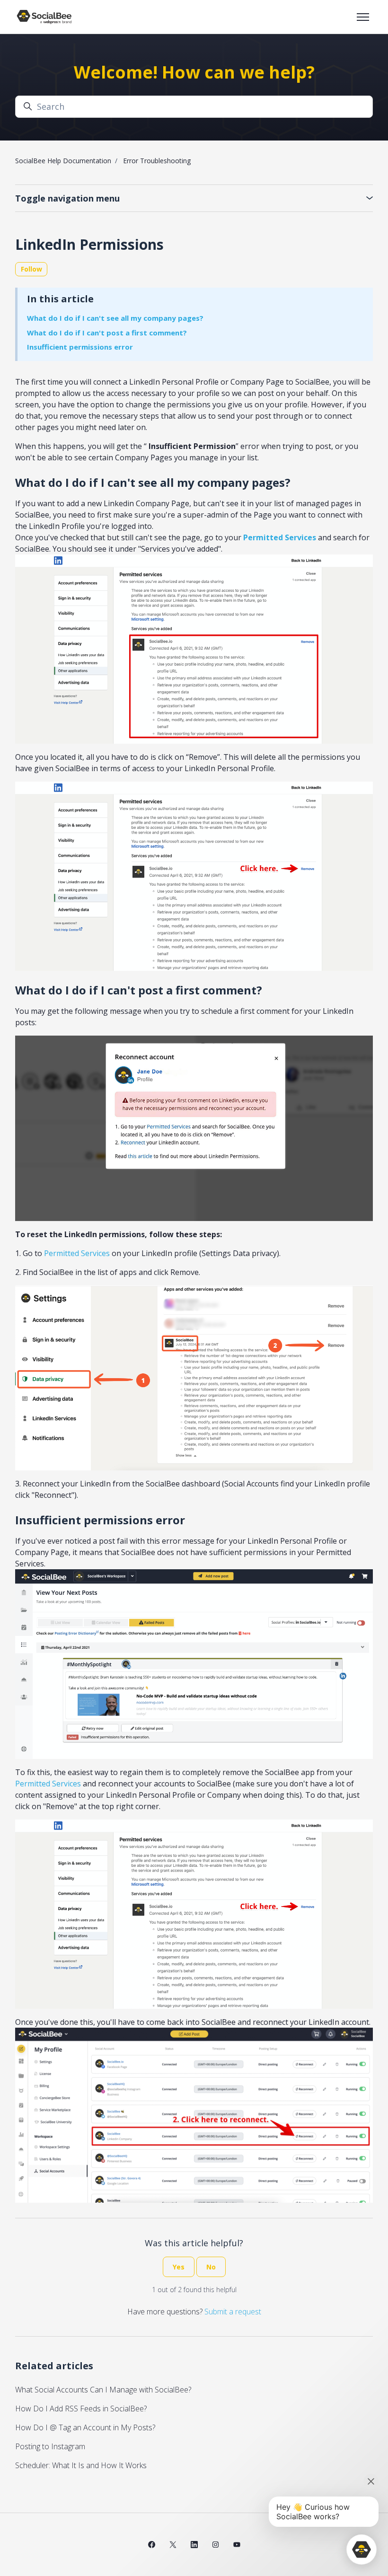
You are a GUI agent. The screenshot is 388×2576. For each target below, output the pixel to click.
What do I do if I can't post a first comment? (107, 333)
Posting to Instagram (50, 2446)
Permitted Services (77, 1253)
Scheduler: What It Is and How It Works (81, 2465)
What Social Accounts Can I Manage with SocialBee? (103, 2390)
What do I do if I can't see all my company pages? (115, 318)
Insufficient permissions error (80, 347)
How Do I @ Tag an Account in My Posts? (85, 2427)
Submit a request (233, 2312)
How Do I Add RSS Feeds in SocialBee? (81, 2409)
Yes (179, 2267)
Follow (31, 269)
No (211, 2267)
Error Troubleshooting (157, 161)
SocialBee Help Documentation (63, 161)
